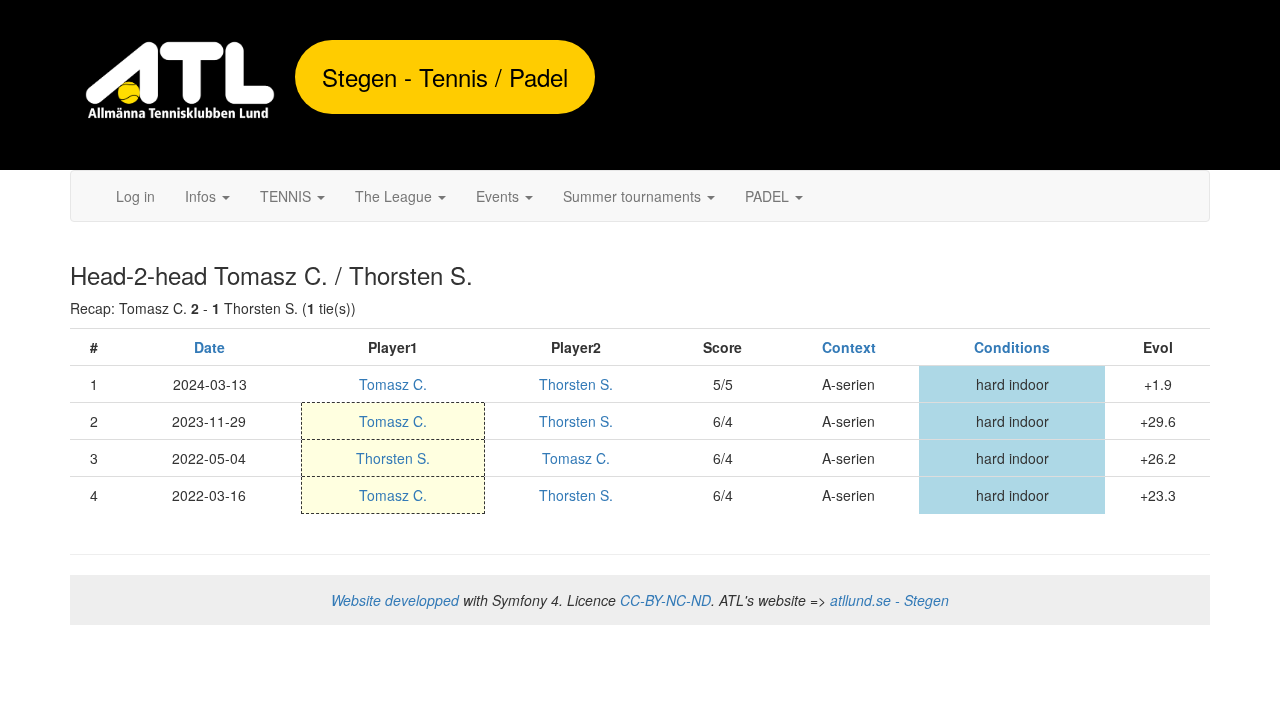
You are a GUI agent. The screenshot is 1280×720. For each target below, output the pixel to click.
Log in (135, 196)
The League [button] (395, 196)
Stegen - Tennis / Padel (445, 76)
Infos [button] (202, 196)
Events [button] (499, 196)
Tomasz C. (393, 384)
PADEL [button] (769, 196)
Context (849, 347)
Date (209, 347)
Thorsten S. (576, 384)
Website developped (395, 600)
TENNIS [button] (287, 196)
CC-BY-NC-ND (665, 600)
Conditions (1012, 347)
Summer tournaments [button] (634, 196)
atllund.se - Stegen (889, 600)
